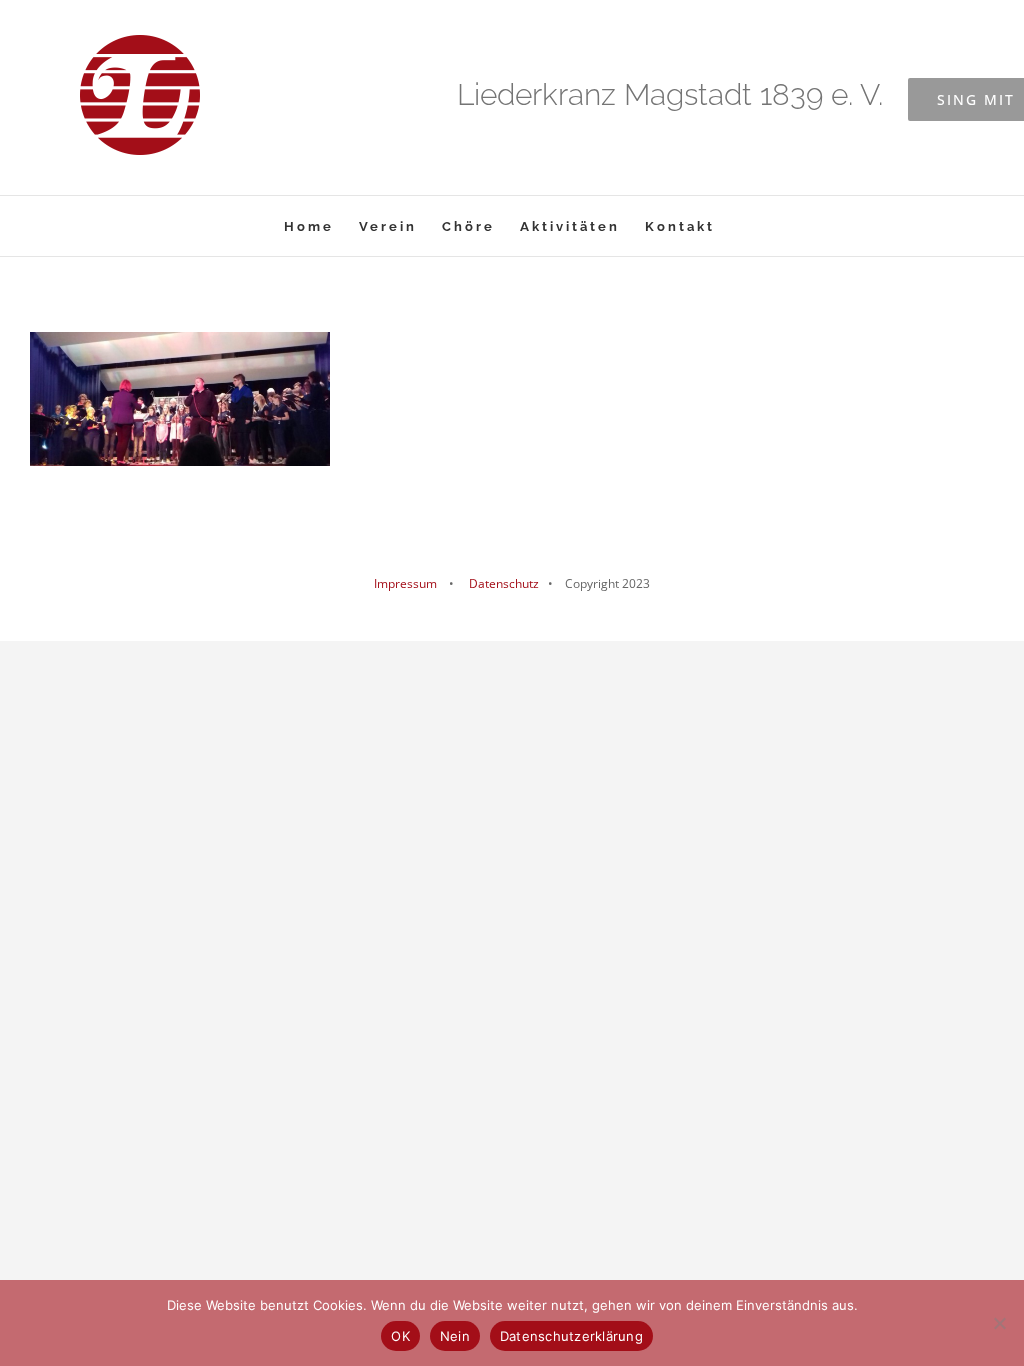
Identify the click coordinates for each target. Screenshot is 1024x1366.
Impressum (405, 583)
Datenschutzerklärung (571, 1336)
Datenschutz (502, 583)
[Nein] (999, 1323)
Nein (455, 1336)
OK (400, 1336)
